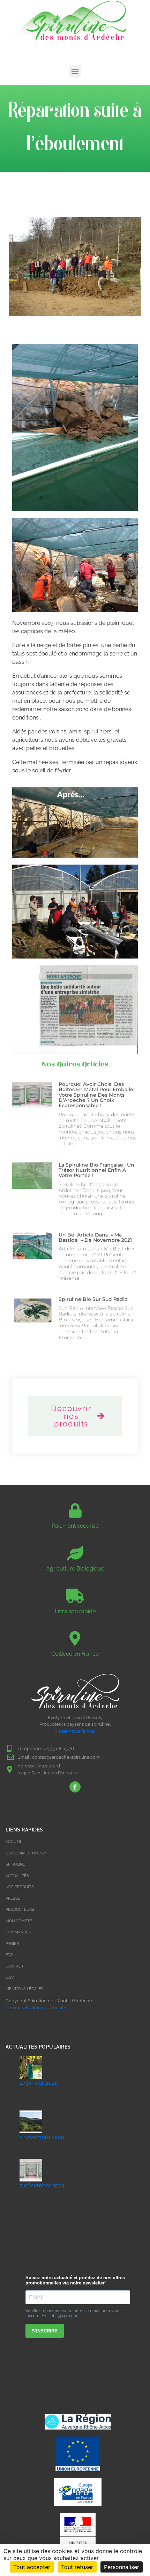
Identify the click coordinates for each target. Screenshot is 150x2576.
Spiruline (15, 1864)
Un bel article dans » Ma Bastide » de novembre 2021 (95, 1237)
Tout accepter (32, 2567)
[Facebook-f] (75, 1787)
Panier (12, 1944)
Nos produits (20, 1887)
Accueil (14, 1842)
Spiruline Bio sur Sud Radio (93, 1299)
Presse (13, 1898)
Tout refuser (77, 2567)
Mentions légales (25, 1989)
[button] (75, 71)
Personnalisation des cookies (36, 2008)
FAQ (9, 1955)
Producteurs (20, 1910)
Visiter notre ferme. (75, 1731)
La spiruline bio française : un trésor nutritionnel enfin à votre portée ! (96, 1170)
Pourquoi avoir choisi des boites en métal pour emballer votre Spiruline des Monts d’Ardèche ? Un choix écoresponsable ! (97, 1095)
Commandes (18, 1932)
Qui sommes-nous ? (26, 1853)
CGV (10, 1977)
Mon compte (19, 1921)
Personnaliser (122, 2567)
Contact (15, 1966)
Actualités (17, 1876)
